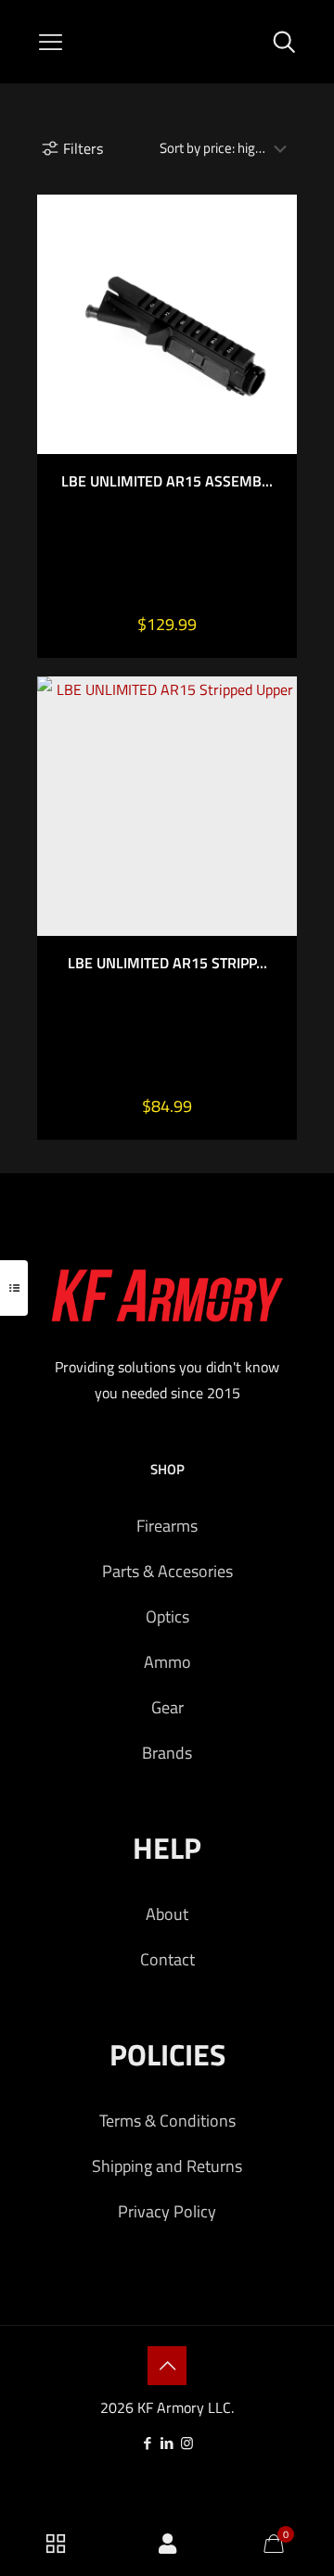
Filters (83, 148)
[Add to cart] (276, 216)
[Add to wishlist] (276, 270)
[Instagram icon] (187, 2443)
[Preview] (276, 297)
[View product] (276, 243)
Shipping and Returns (167, 2166)
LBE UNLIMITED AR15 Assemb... (167, 481)
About (167, 1914)
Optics (167, 1616)
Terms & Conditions (167, 2121)
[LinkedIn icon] (167, 2443)
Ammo (167, 1662)
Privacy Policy (167, 2211)
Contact (167, 1959)
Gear (167, 1707)
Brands (167, 1753)
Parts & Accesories (167, 1571)
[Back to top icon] (167, 2366)
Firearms (167, 1526)
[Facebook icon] (148, 2443)
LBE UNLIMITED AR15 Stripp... (167, 963)
